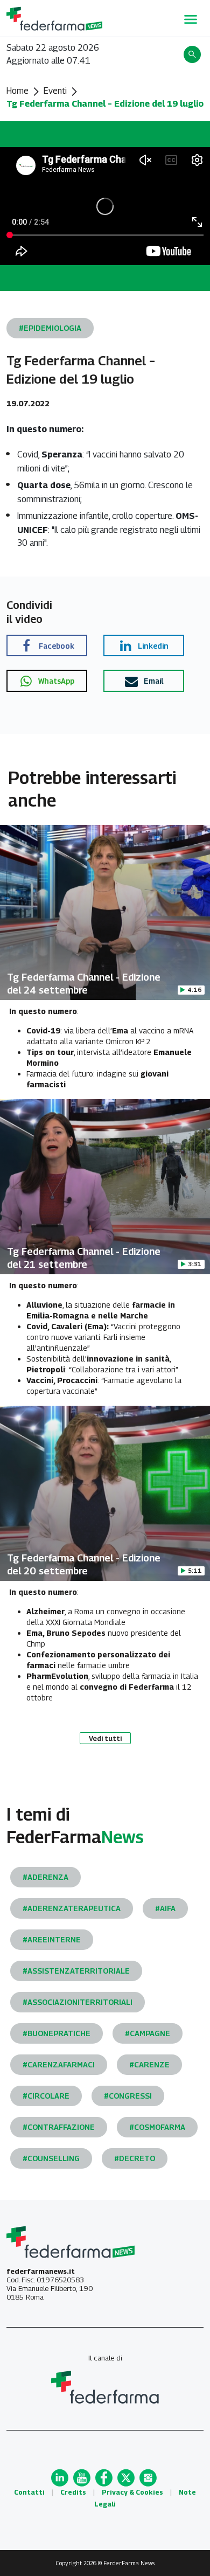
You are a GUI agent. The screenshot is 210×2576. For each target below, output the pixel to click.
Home (17, 91)
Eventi (55, 91)
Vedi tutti (105, 1738)
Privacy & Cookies (132, 2492)
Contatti (29, 2492)
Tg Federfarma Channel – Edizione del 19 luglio (105, 104)
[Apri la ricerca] (194, 54)
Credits (73, 2492)
